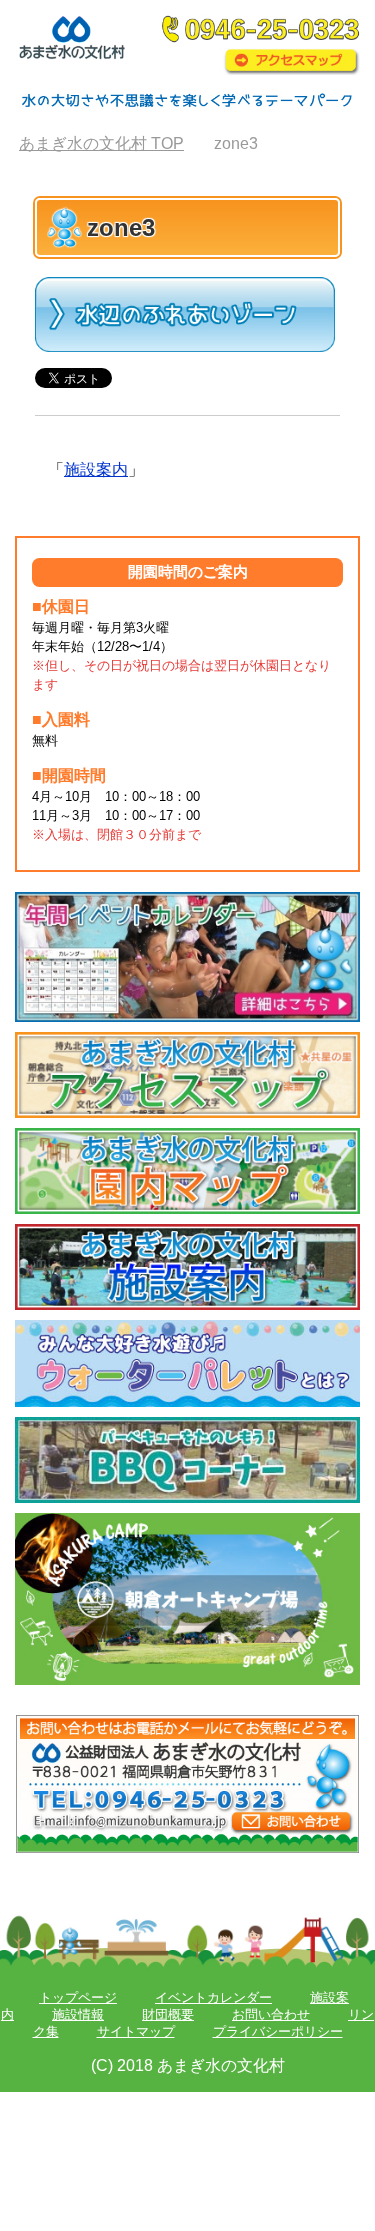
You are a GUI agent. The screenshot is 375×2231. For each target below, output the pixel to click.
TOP (101, 143)
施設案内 (96, 469)
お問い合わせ (271, 2014)
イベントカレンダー (213, 1997)
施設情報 (78, 2014)
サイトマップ (136, 2031)
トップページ (78, 1997)
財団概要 (168, 2014)
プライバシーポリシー (278, 2031)
